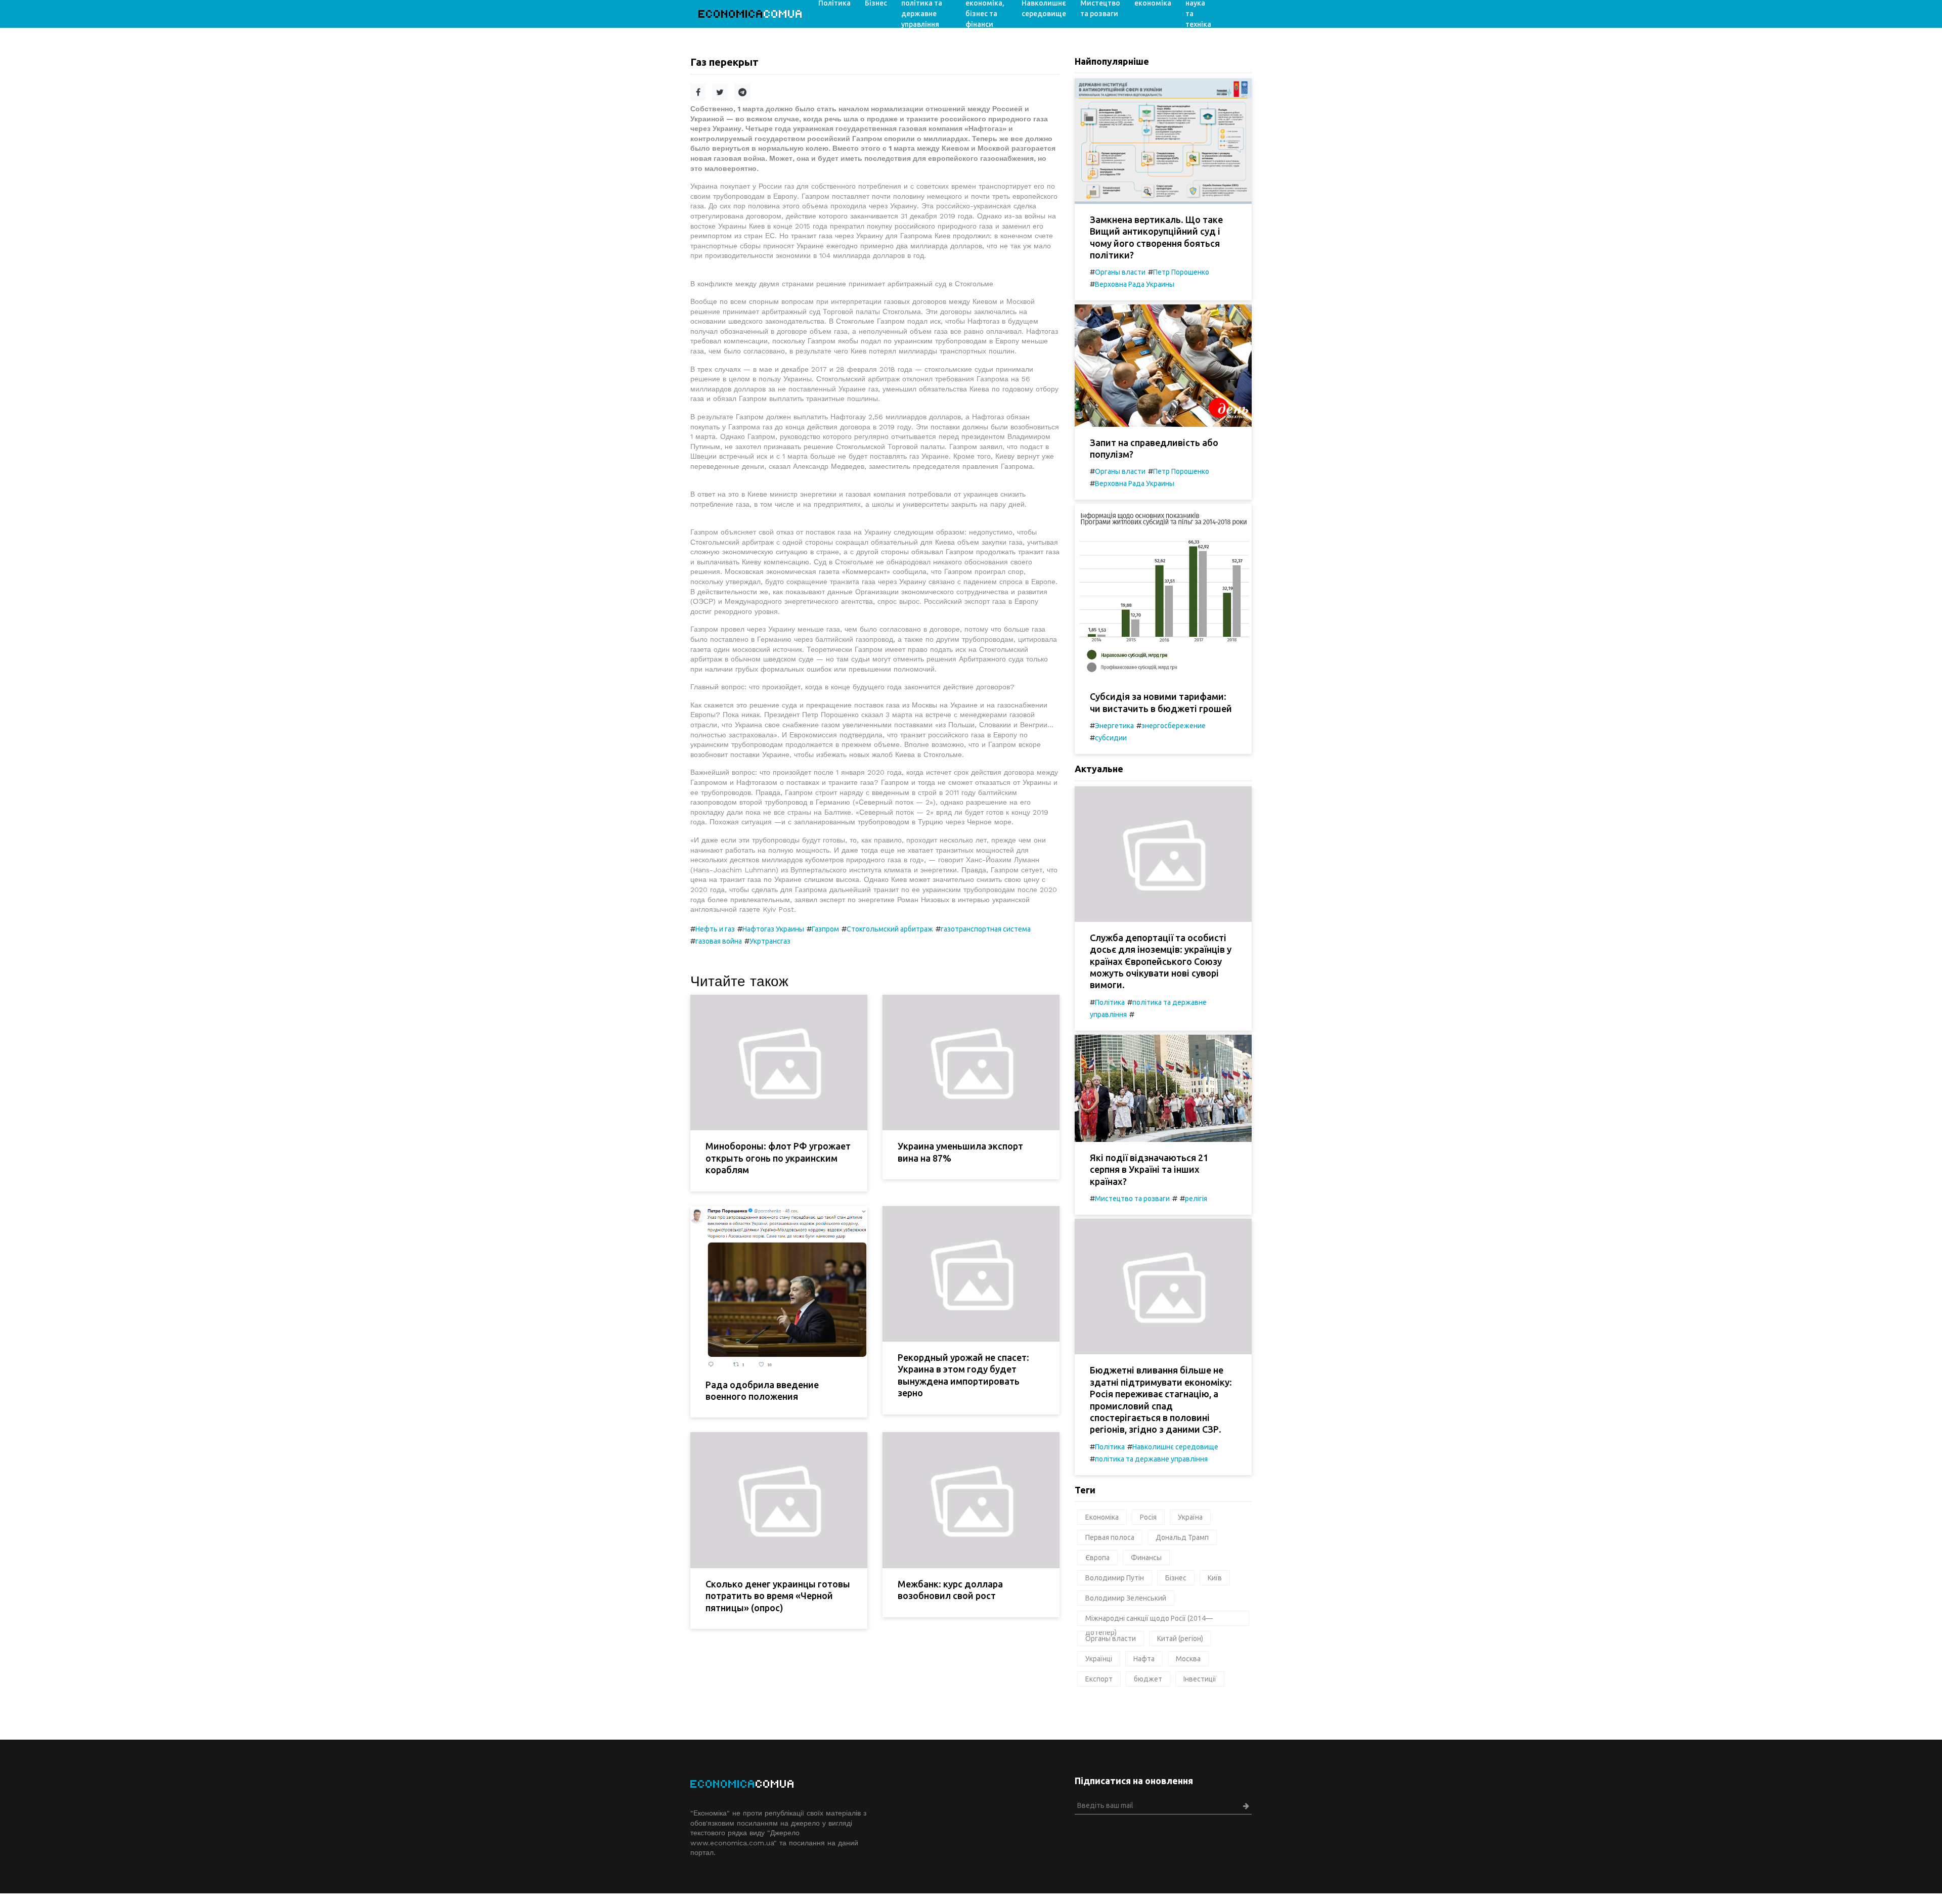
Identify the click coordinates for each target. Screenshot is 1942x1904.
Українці (1099, 1659)
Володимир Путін (1115, 1578)
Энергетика (1114, 726)
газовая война (719, 941)
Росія (1148, 1517)
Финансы (1146, 1558)
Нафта (1144, 1659)
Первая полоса (1110, 1537)
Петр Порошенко (1181, 272)
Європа (1097, 1558)
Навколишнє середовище (1175, 1447)
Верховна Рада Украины (1135, 284)
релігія (1196, 1199)
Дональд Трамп (1182, 1537)
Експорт (1099, 1679)
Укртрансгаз (770, 941)
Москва (1188, 1659)
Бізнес (1176, 1578)
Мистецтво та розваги (1132, 1199)
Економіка (1102, 1517)
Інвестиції (1200, 1679)
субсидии (1111, 738)
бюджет (1148, 1679)
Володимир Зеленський (1126, 1598)
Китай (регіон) (1180, 1639)
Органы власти (1120, 272)
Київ (1215, 1578)
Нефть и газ (715, 929)
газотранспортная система (986, 929)
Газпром (825, 929)
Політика (1110, 1002)
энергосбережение (1174, 726)
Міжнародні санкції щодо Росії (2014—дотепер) (1149, 1620)
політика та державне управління (1151, 1459)
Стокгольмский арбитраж (890, 929)
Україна (1190, 1517)
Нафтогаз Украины (773, 929)
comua (751, 14)
